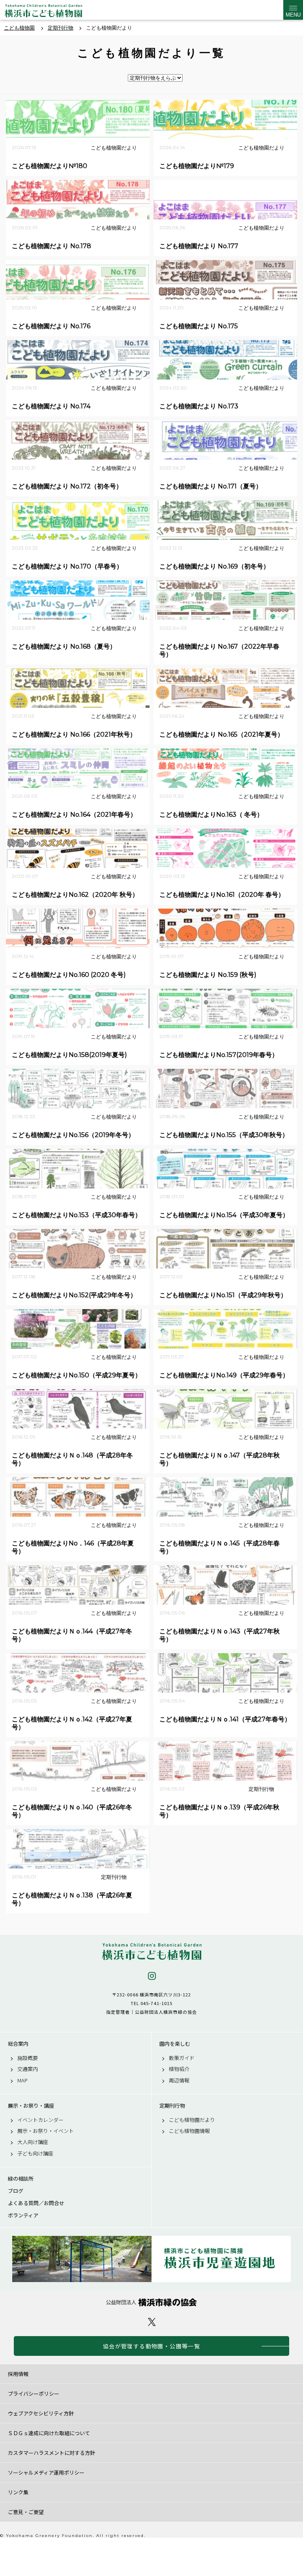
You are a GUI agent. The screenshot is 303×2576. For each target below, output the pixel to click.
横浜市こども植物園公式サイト (43, 12)
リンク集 (18, 2492)
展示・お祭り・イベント (46, 2131)
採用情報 (18, 2374)
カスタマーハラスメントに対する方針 (51, 2453)
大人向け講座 (33, 2142)
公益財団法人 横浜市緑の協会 (151, 2302)
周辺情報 (179, 2080)
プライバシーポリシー (34, 2394)
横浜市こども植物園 (151, 1952)
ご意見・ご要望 (26, 2512)
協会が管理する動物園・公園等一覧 (151, 2346)
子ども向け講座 (35, 2153)
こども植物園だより (192, 2120)
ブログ (16, 2191)
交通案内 (28, 2069)
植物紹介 (179, 2069)
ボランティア (23, 2215)
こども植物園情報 (189, 2131)
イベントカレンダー (40, 2120)
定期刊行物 (172, 2106)
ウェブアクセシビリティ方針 (41, 2413)
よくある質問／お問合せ (36, 2203)
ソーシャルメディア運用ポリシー (46, 2472)
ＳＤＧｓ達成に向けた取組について (49, 2433)
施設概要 (28, 2058)
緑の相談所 (21, 2179)
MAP (22, 2080)
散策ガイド (182, 2058)
